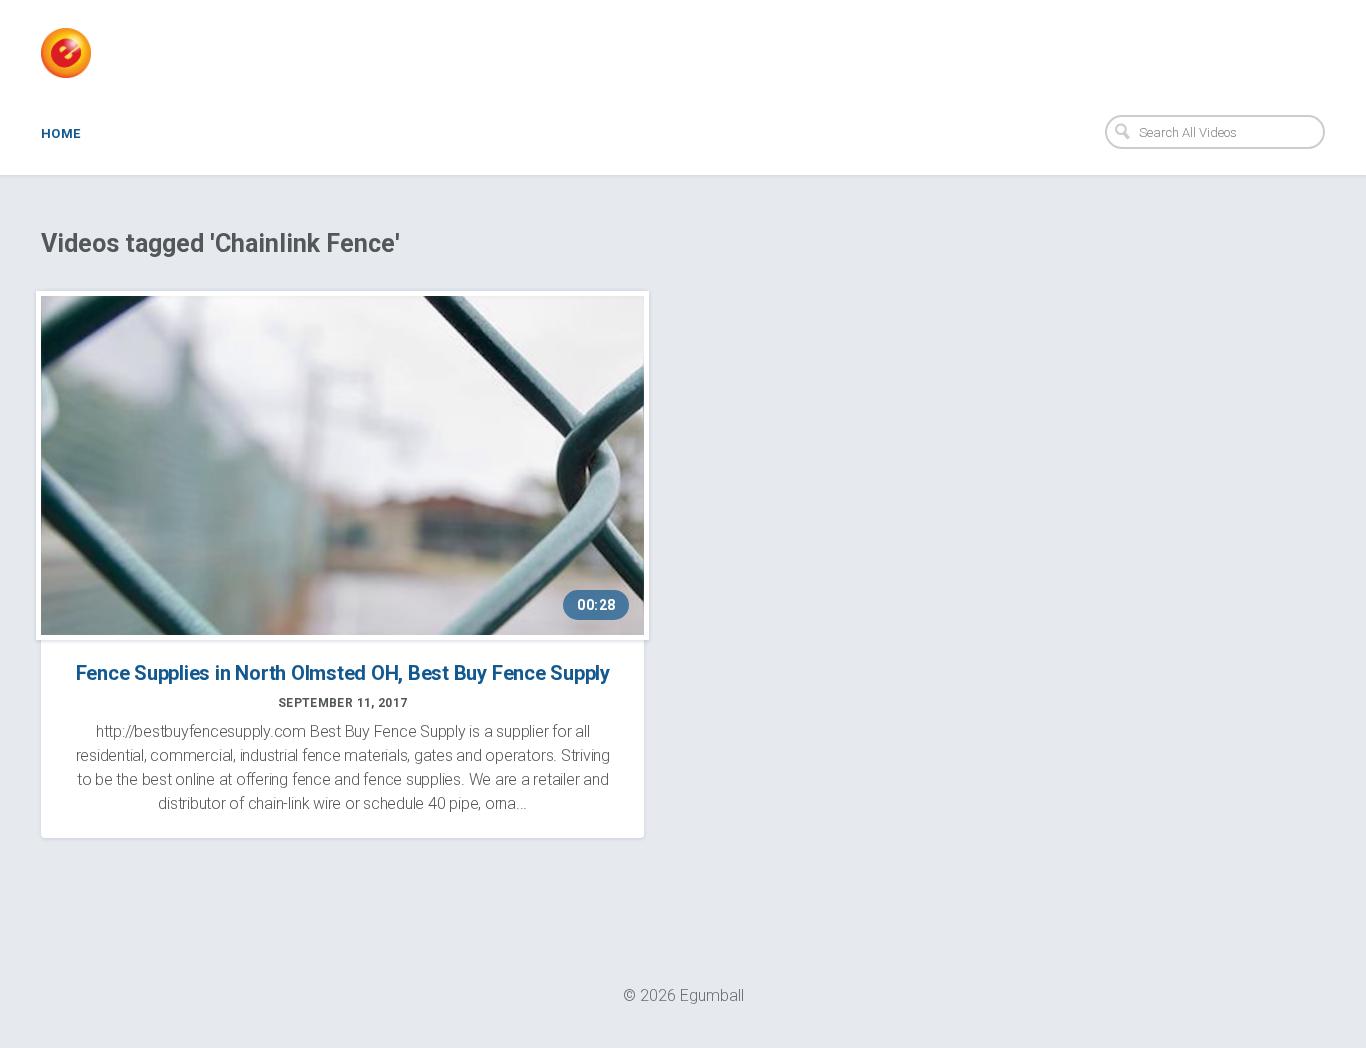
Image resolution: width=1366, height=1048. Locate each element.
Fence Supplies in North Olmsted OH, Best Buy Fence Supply (343, 673)
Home (61, 133)
